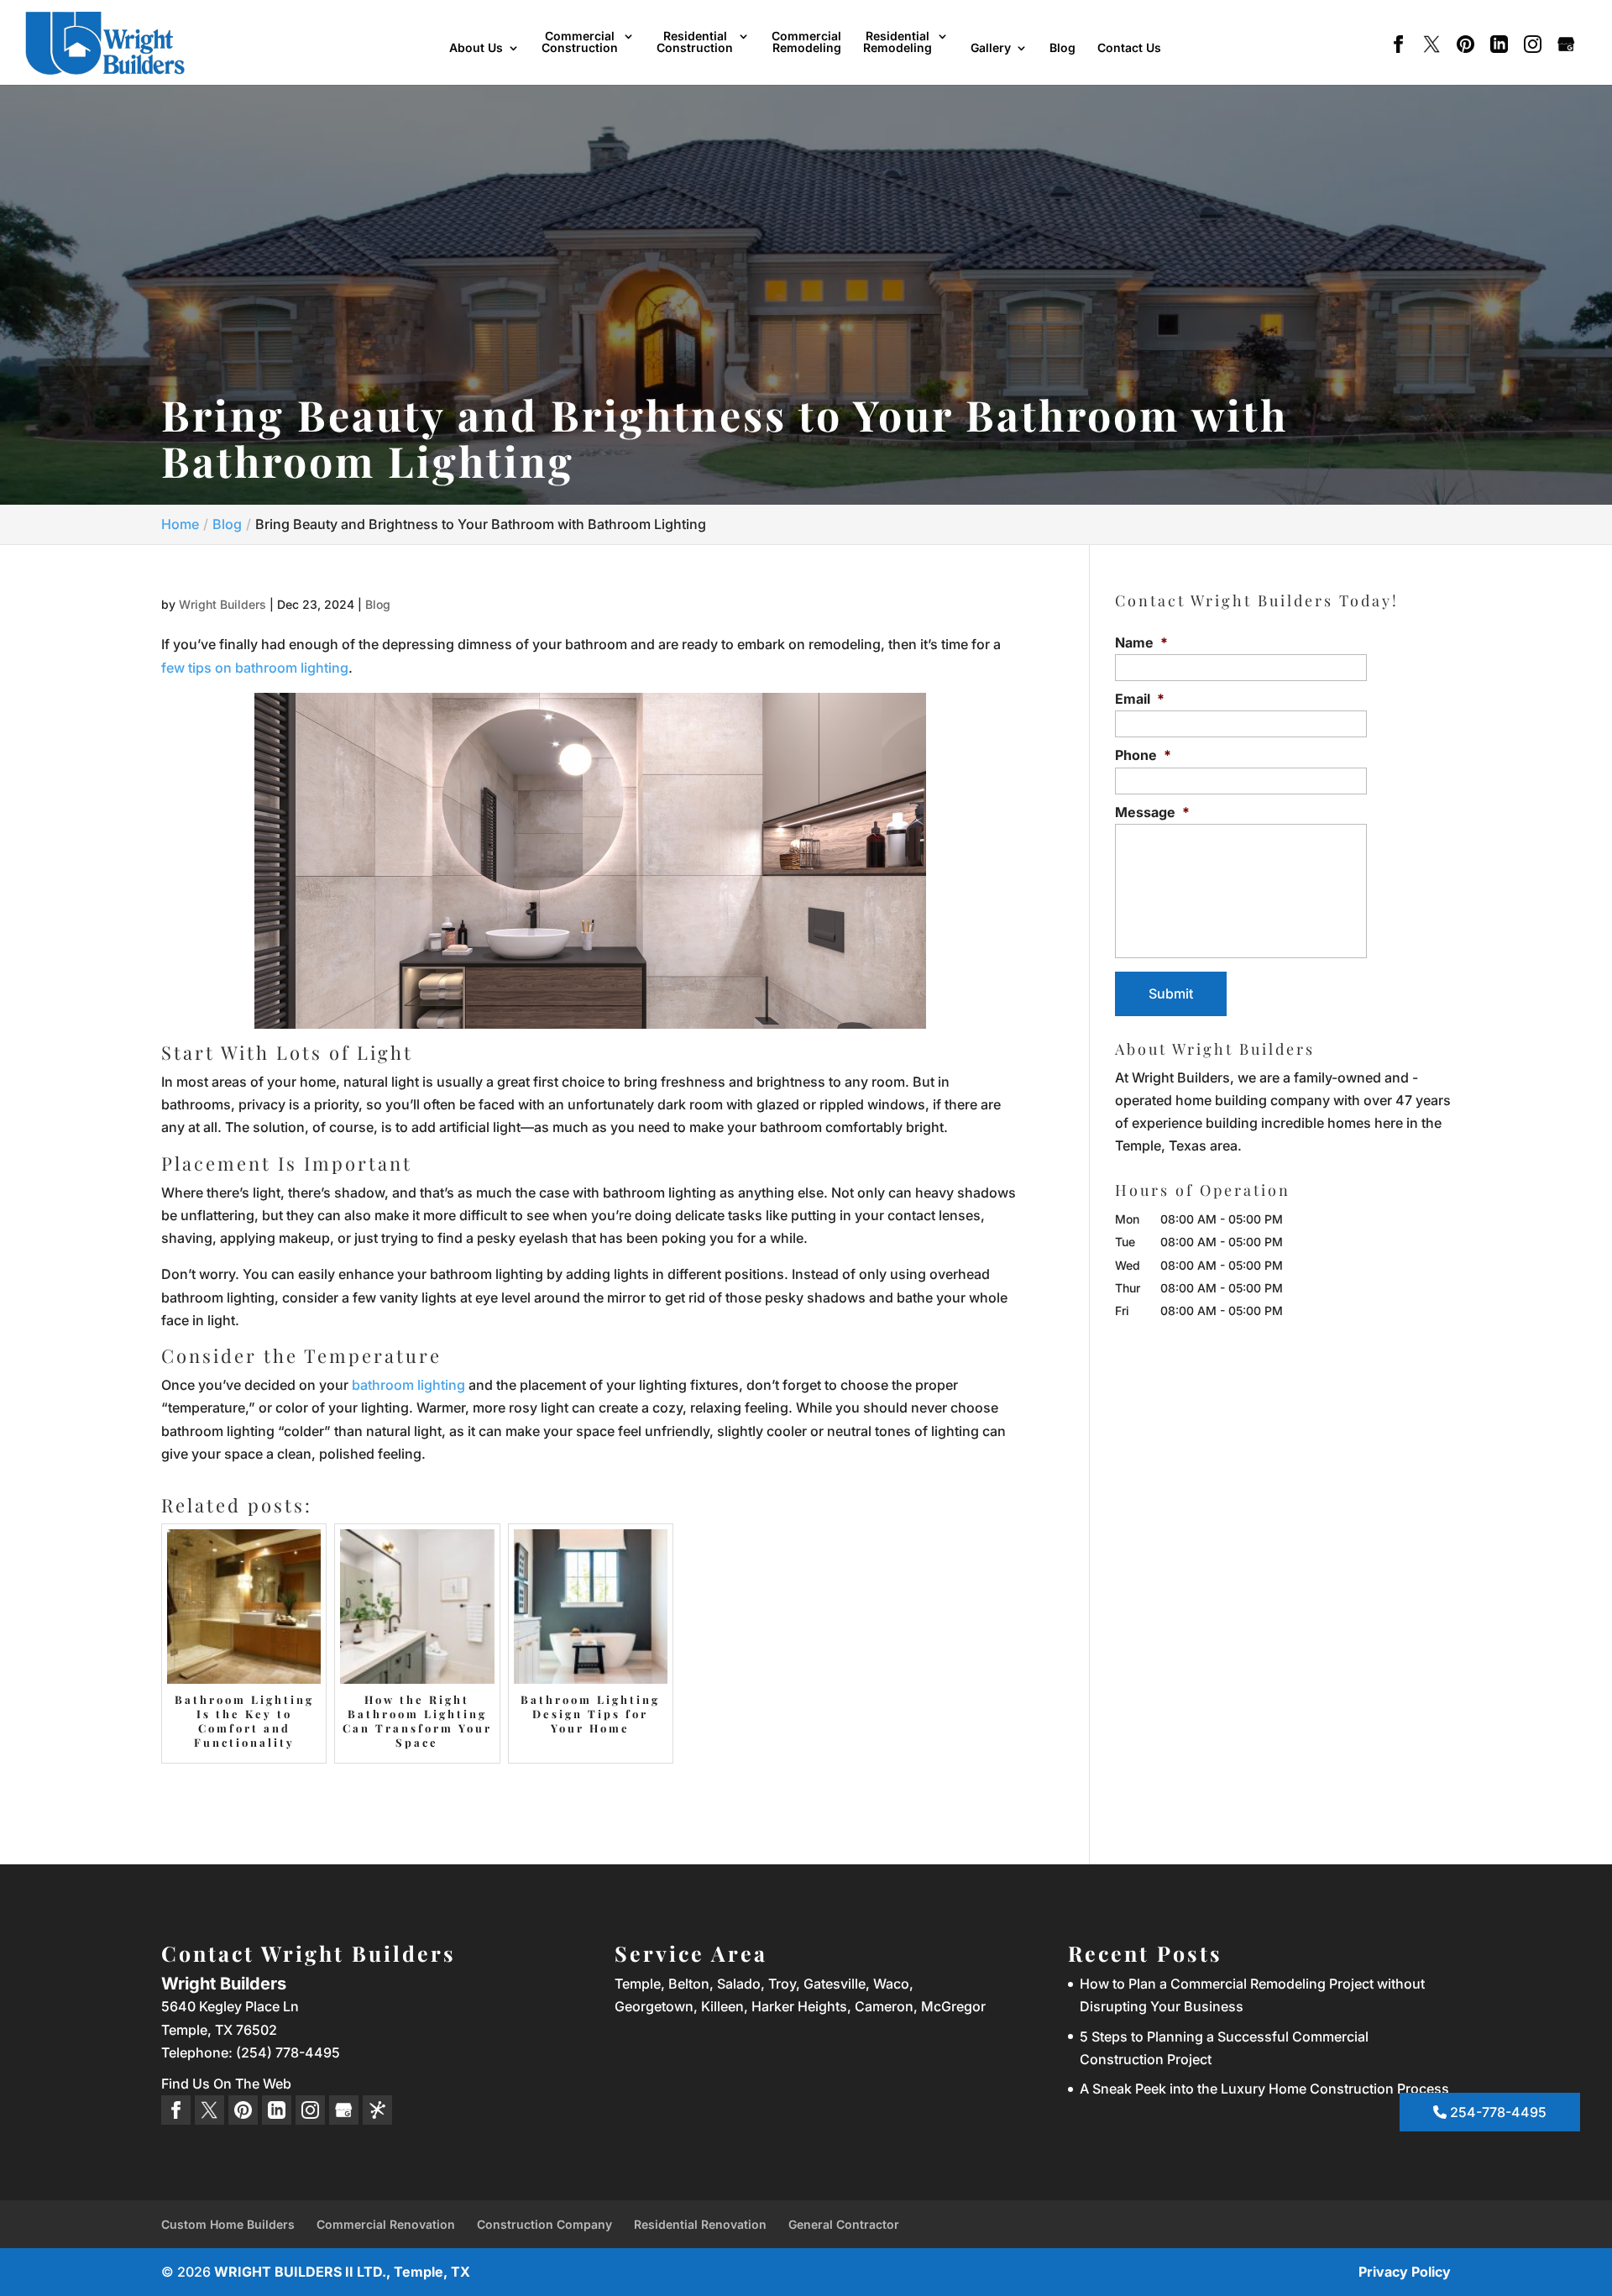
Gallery (991, 48)
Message (1152, 812)
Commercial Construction (580, 42)
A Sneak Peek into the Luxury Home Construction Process (1264, 2089)
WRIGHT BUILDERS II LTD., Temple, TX (342, 2272)
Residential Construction (695, 42)
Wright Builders (222, 604)
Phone (1143, 755)
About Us (476, 48)
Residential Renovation (700, 2224)
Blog (1062, 48)
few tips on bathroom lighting (255, 668)
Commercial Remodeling (806, 42)
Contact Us (1129, 48)
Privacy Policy (1405, 2272)
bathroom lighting (408, 1385)
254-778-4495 (1497, 2112)
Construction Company (544, 2224)
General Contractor (844, 2224)
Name (1141, 642)
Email (1140, 699)
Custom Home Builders (228, 2224)
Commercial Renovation (386, 2224)
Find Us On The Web (226, 2084)
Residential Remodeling (898, 42)
